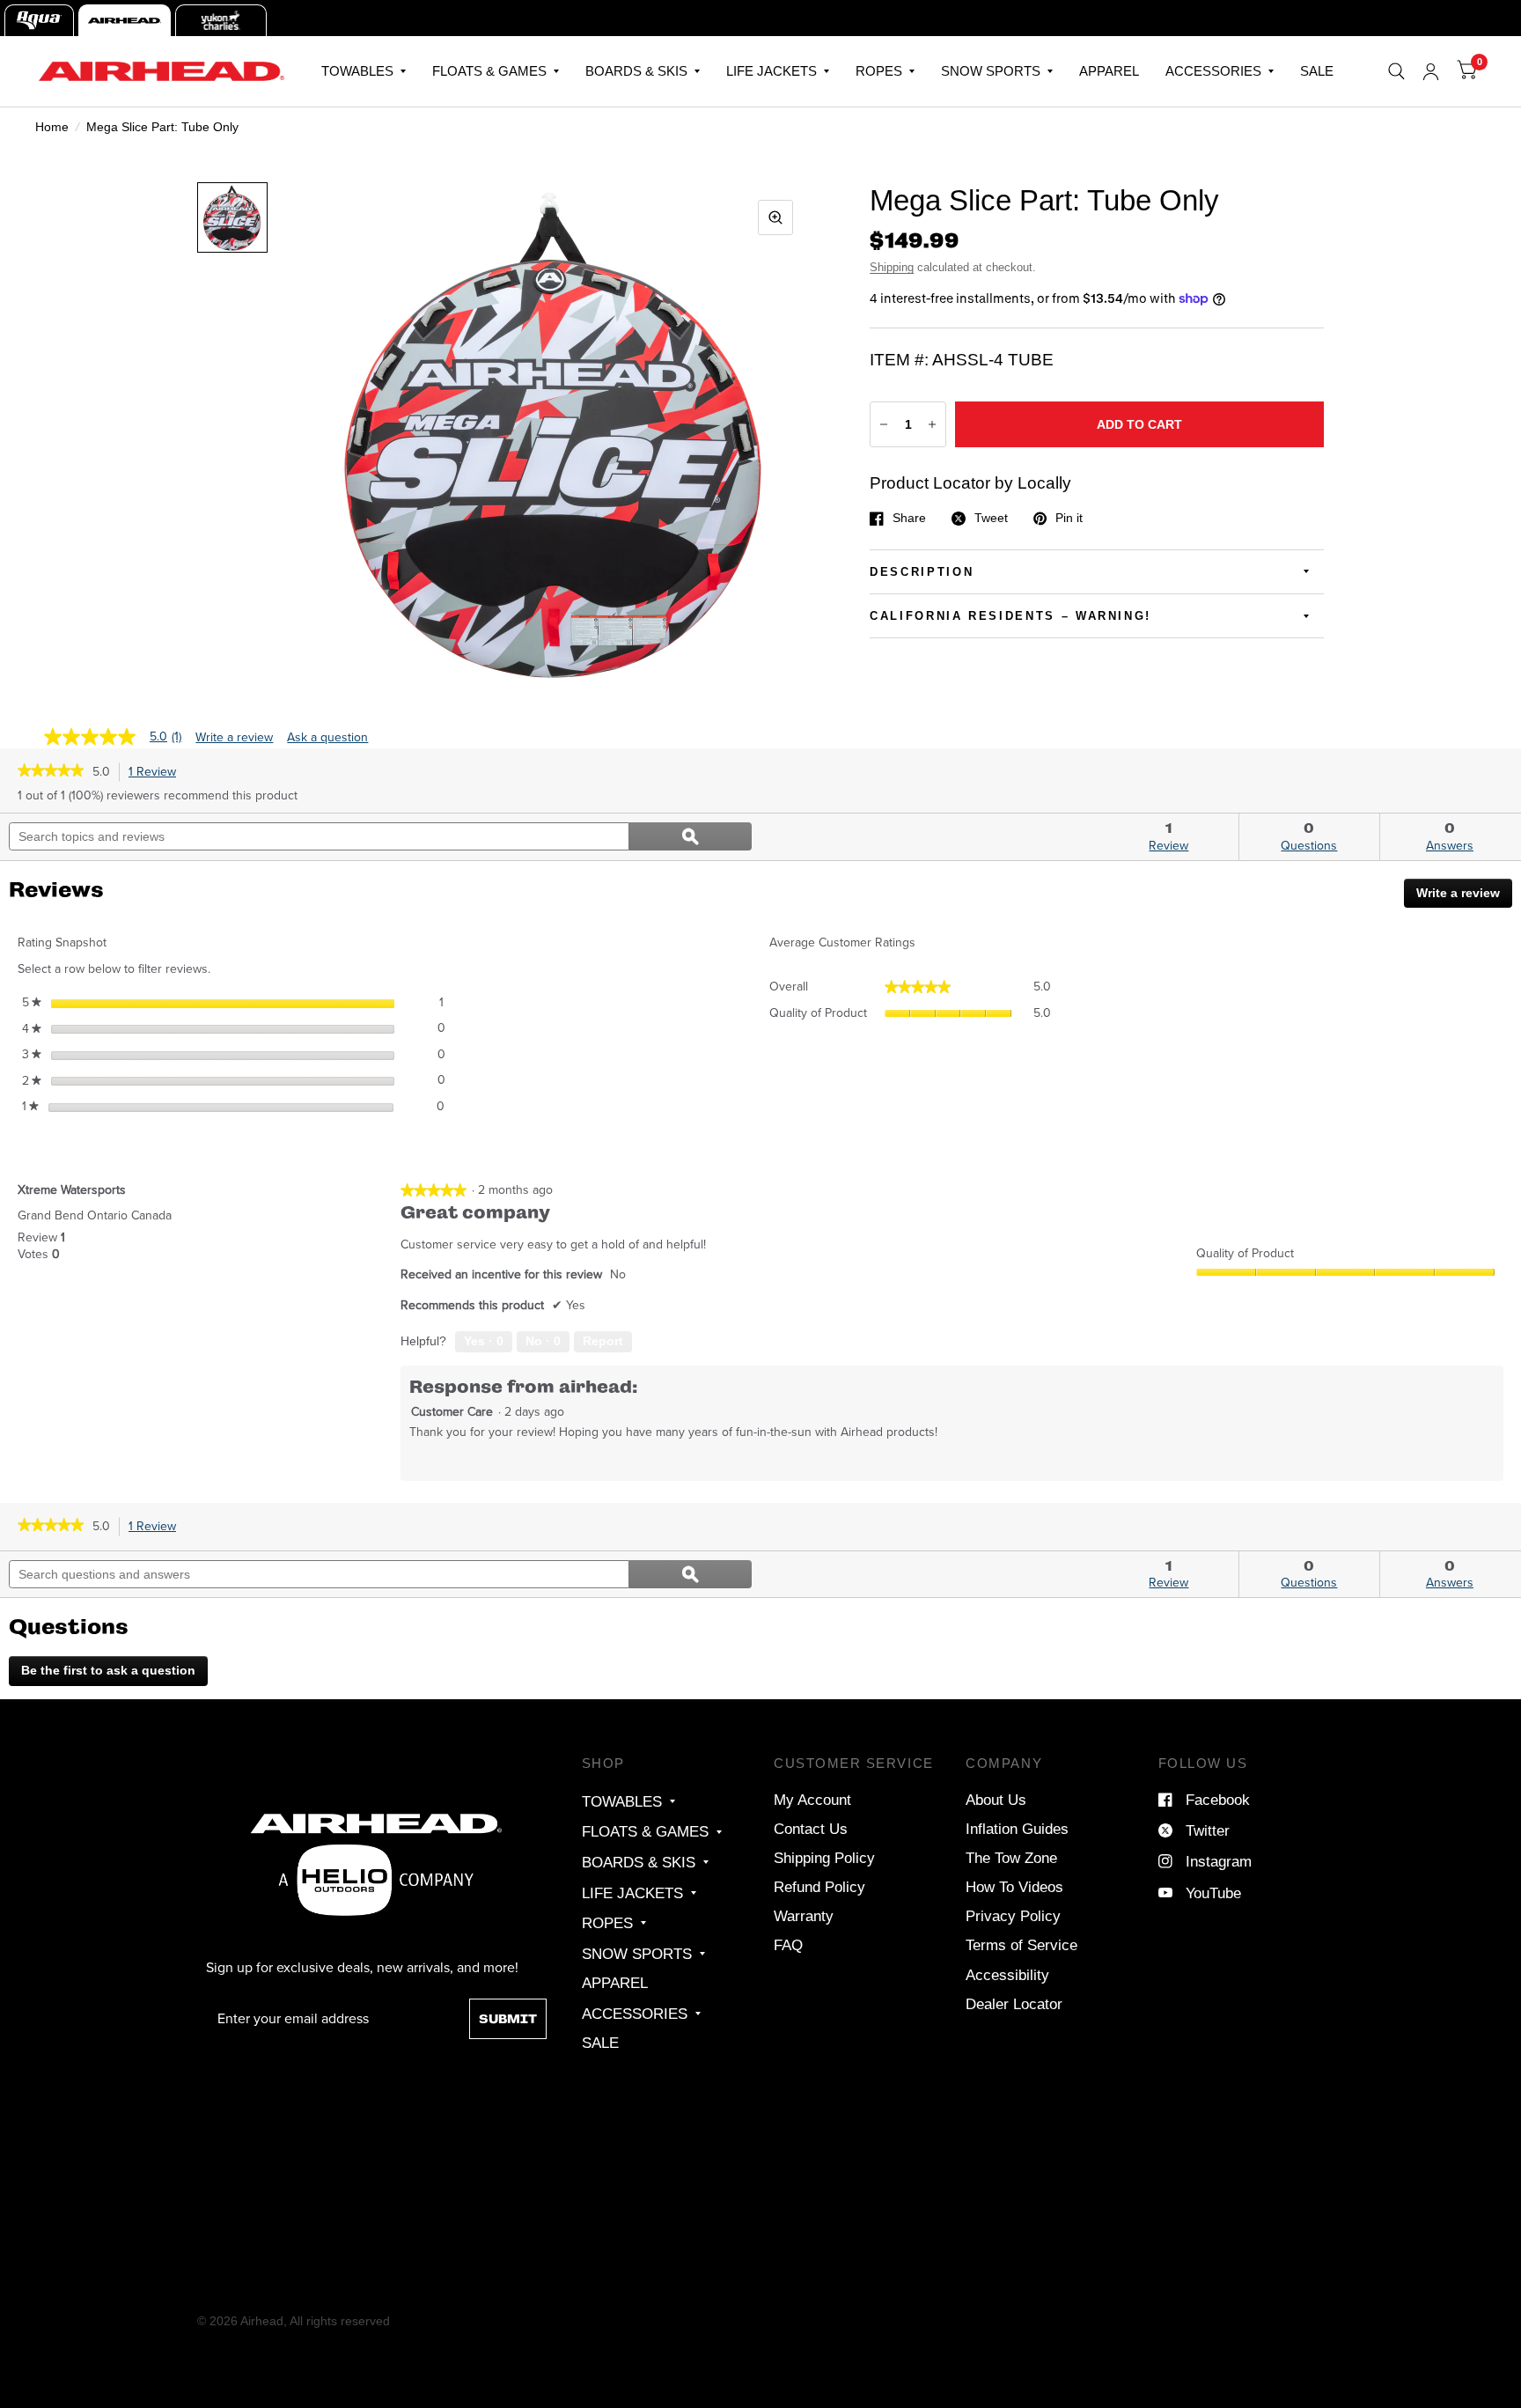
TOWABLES (357, 71)
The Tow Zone (1011, 1858)
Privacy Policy (1013, 1916)
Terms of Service (1021, 1945)
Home (52, 127)
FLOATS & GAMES (489, 71)
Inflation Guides (1017, 1829)
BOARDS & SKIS (636, 71)
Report (603, 1341)
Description (922, 572)
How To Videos (1014, 1887)
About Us (996, 1800)
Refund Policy (819, 1887)
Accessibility (1007, 1975)
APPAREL (1109, 71)
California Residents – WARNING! (1010, 616)
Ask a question (327, 738)
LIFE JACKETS (772, 71)
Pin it (1069, 519)
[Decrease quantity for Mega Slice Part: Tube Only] (884, 424)
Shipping (892, 267)
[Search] (1396, 71)
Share (909, 519)
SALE (1317, 71)
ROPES (879, 71)
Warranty (804, 1916)
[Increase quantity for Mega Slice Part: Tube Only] (932, 424)
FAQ (788, 1945)
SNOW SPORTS (991, 71)
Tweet (991, 519)
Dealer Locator (1014, 2004)
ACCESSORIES (1213, 71)
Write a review (234, 738)
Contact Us (811, 1829)
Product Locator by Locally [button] (970, 483)
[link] (51, 772)
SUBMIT (508, 2019)
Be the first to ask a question (108, 1670)
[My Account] (1431, 71)
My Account (812, 1800)
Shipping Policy (824, 1858)
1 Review (157, 772)
